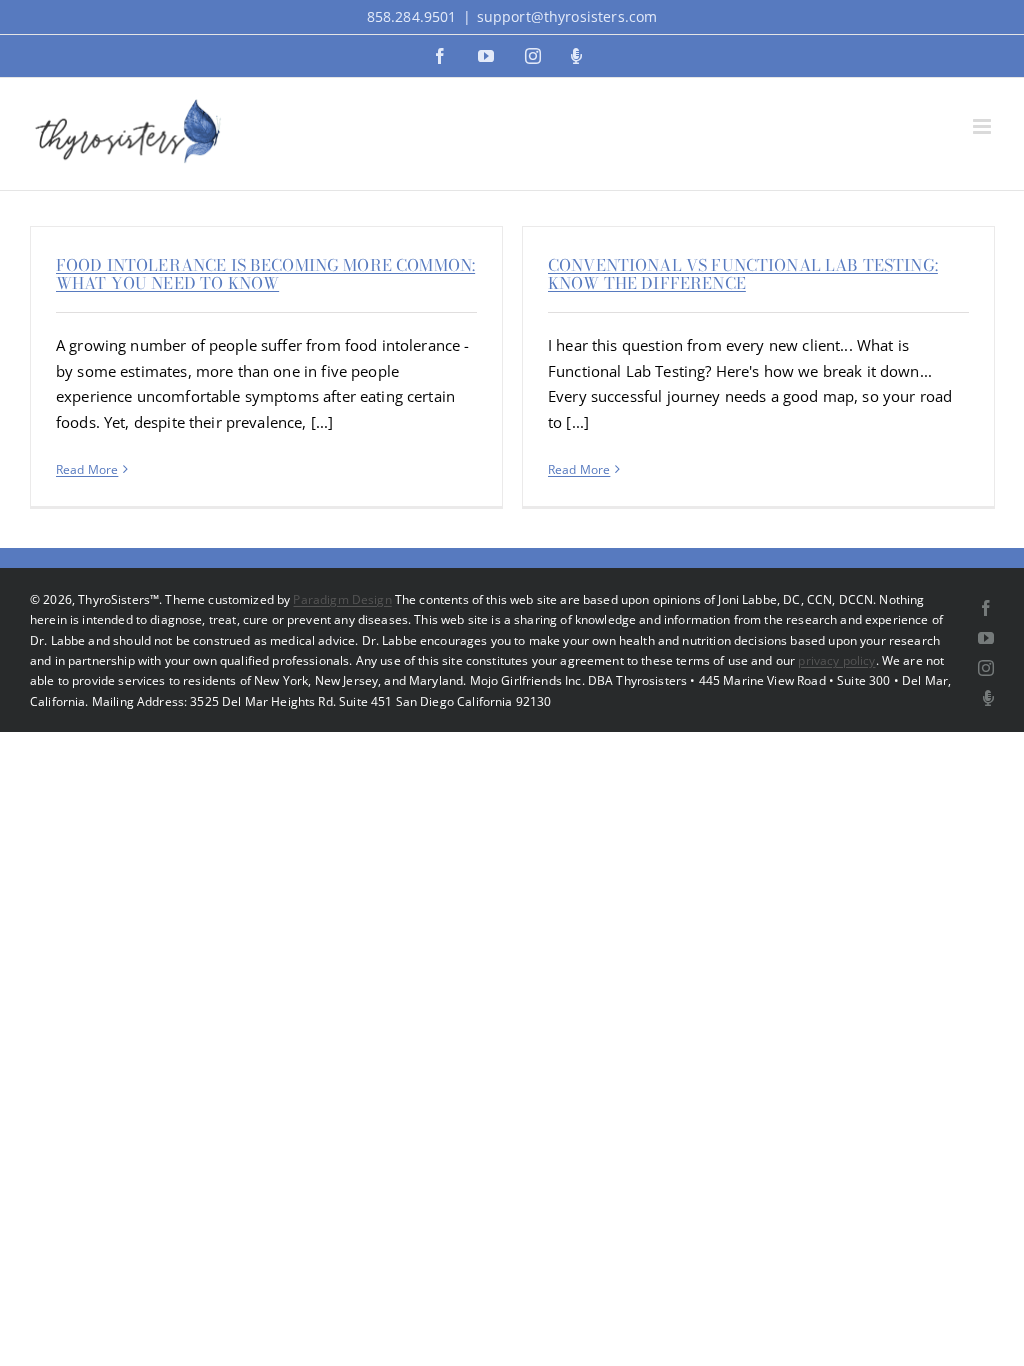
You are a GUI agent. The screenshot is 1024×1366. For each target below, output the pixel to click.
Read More (87, 469)
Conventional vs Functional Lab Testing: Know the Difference (743, 274)
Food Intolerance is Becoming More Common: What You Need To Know (265, 274)
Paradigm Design (342, 599)
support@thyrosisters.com (567, 16)
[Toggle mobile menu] (983, 126)
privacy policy (836, 660)
